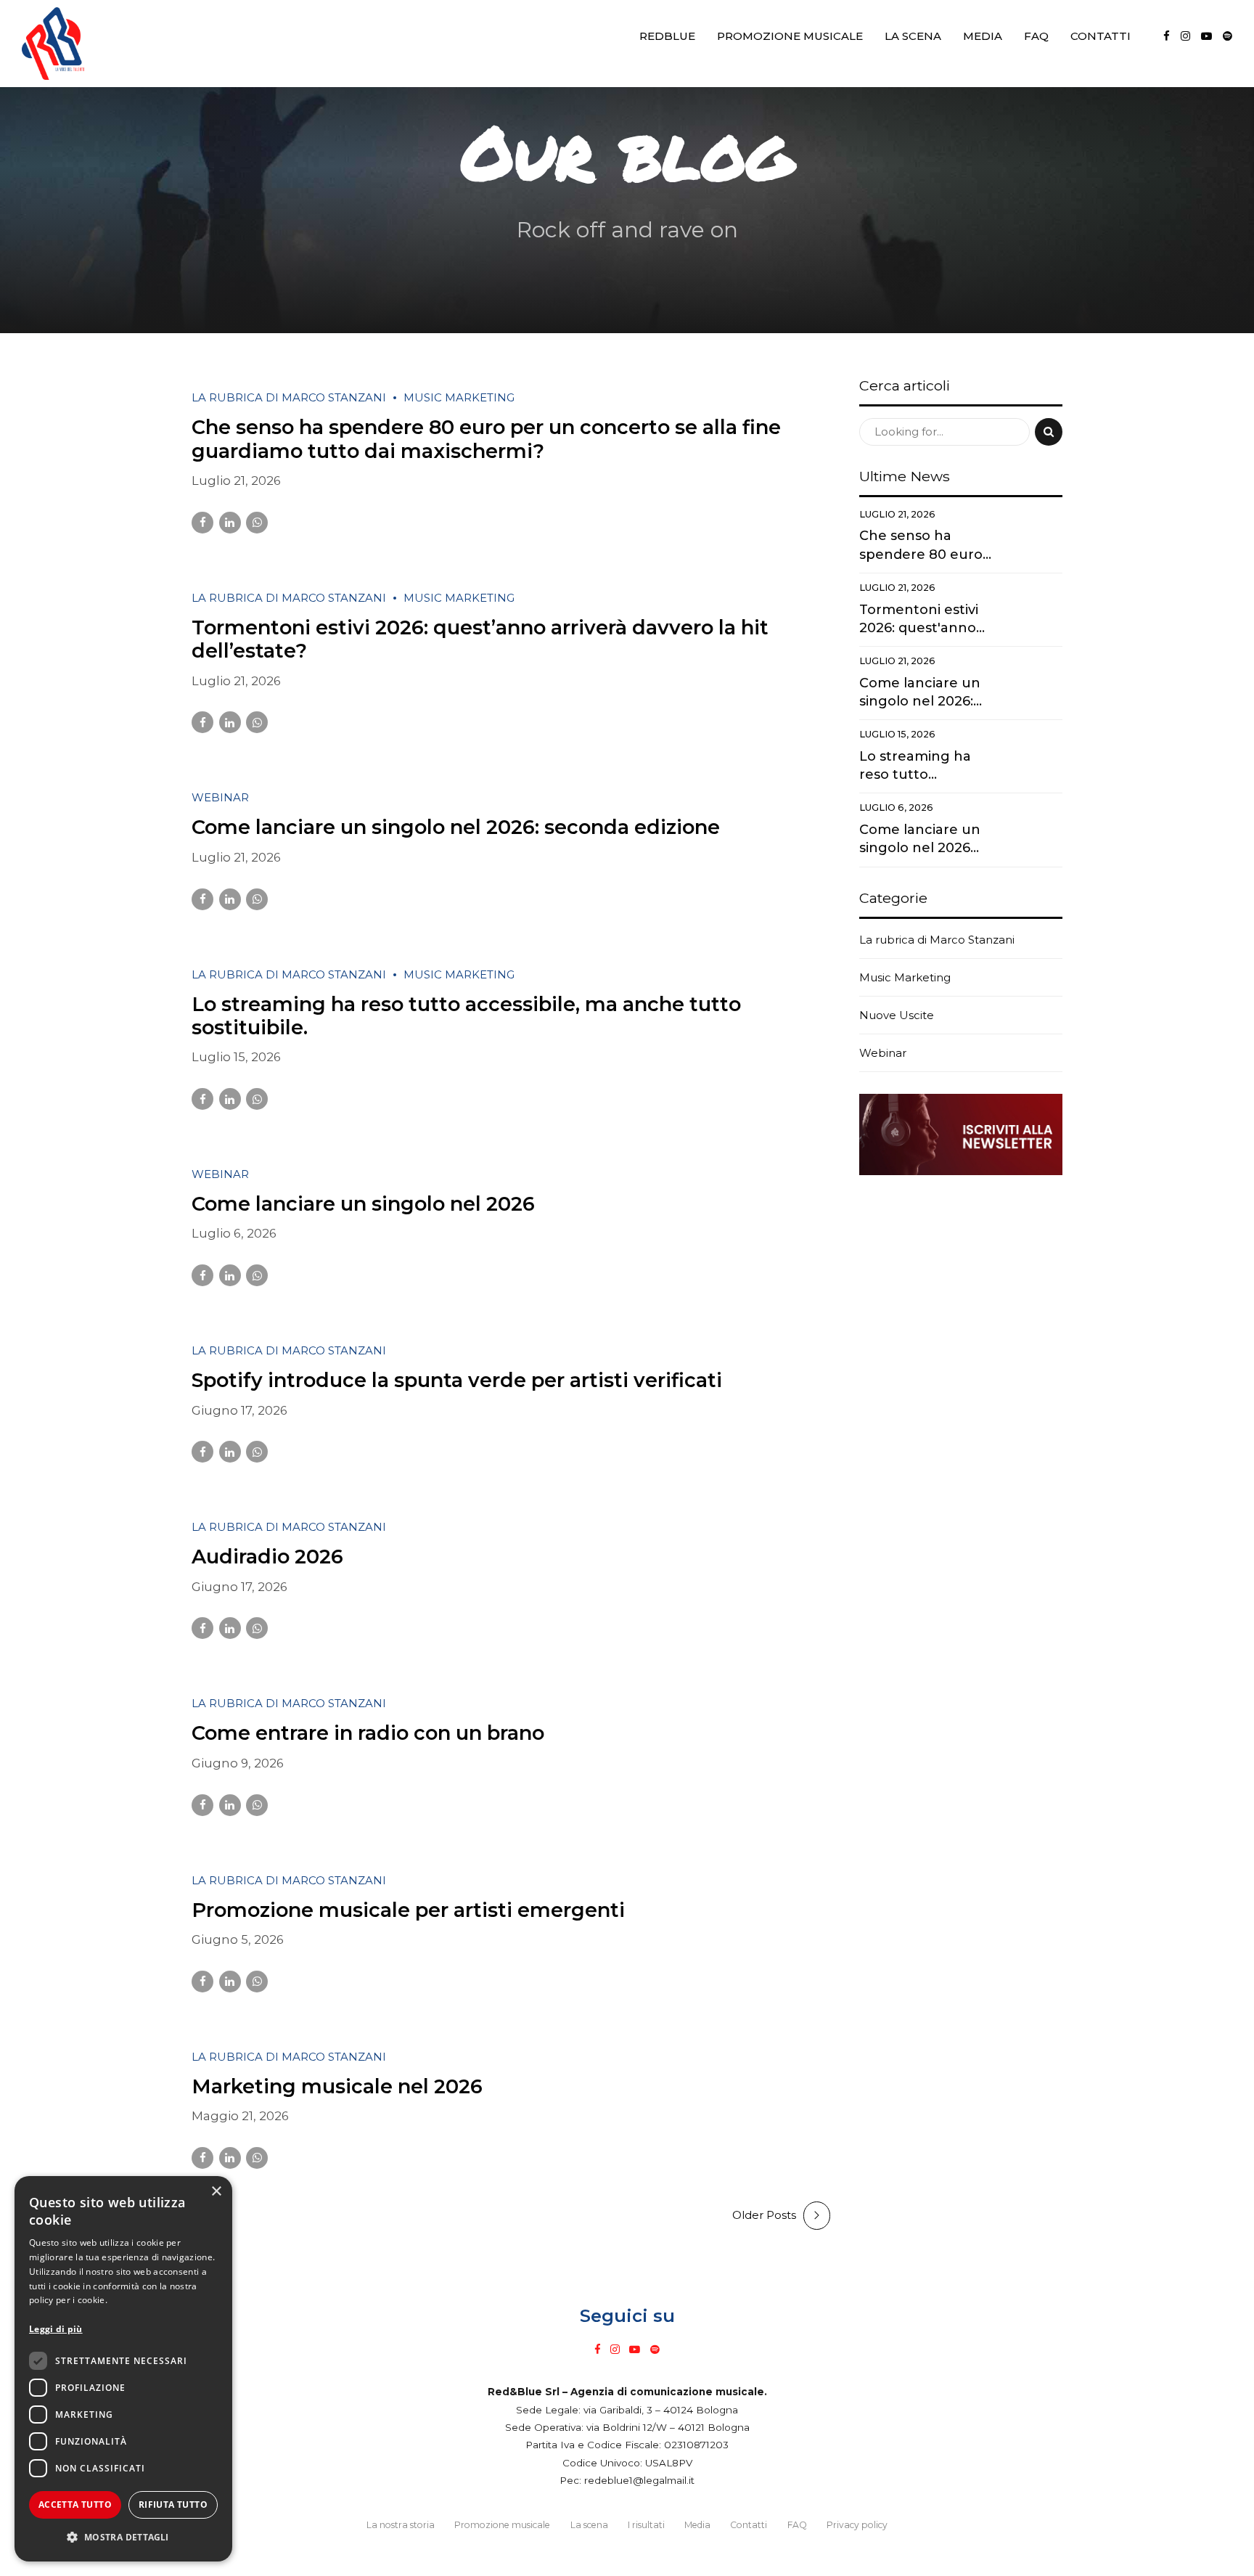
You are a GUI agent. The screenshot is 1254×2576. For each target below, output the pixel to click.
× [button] (216, 2192)
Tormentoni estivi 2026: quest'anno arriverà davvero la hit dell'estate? (922, 620)
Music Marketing (459, 397)
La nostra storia (401, 2525)
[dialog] (123, 2369)
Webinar (220, 797)
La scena (913, 36)
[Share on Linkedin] (230, 523)
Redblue (667, 36)
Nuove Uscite (897, 1015)
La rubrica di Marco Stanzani (289, 397)
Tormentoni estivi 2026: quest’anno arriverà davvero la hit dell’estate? (480, 639)
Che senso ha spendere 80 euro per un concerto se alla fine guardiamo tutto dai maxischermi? (486, 439)
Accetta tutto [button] (75, 2505)
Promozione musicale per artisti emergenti (408, 1910)
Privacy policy (857, 2525)
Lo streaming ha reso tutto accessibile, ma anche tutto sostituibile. (466, 1016)
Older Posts (764, 2215)
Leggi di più (56, 2329)
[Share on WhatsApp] (257, 523)
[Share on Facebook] (202, 523)
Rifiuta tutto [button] (173, 2505)
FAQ (1036, 36)
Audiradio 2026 (267, 1557)
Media (983, 36)
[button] (123, 2538)
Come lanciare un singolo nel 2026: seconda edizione (456, 827)
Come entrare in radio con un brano (368, 1733)
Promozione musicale (790, 36)
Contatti (1101, 36)
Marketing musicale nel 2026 (337, 2086)
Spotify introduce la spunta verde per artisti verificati (457, 1380)
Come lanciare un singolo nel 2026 (363, 1204)
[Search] (1049, 432)
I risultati (646, 2525)
